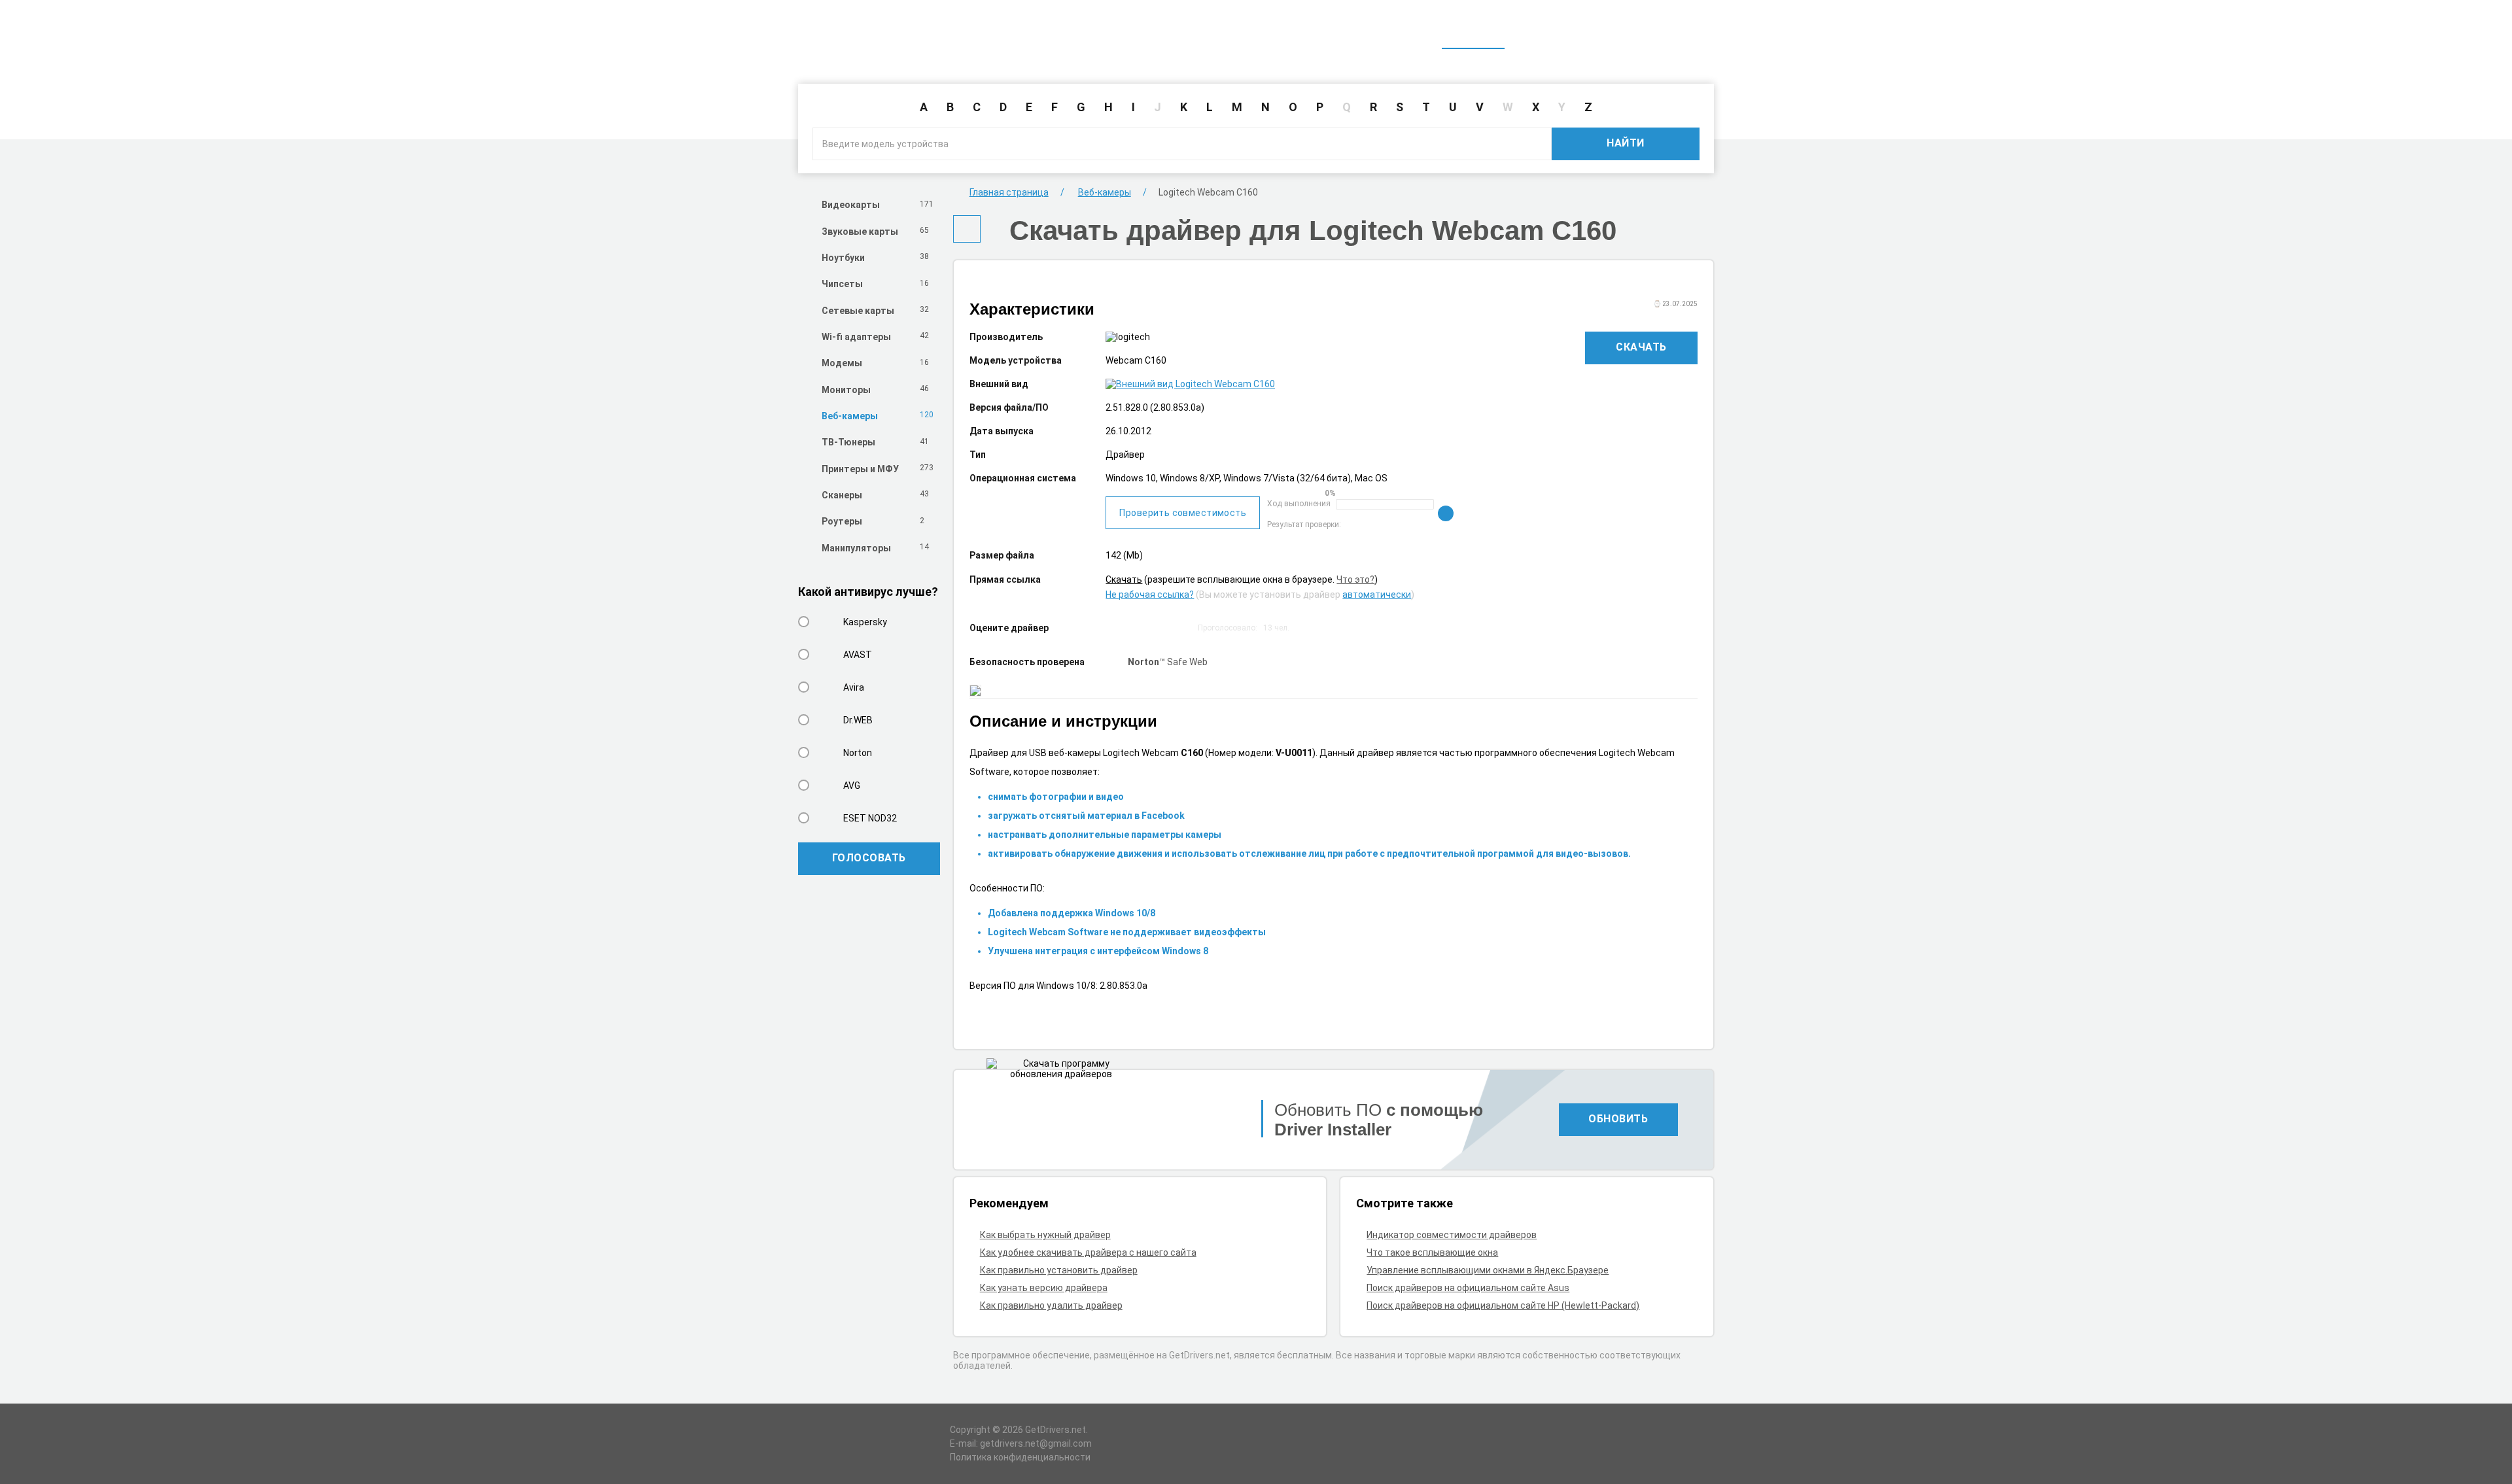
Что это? (1355, 579)
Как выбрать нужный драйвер (1045, 1235)
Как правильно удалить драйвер (1051, 1305)
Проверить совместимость (1183, 513)
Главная (1473, 31)
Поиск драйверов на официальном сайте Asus (1468, 1288)
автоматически (1377, 595)
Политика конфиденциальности (1020, 1457)
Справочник (1546, 31)
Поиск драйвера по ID (1650, 31)
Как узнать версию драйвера (1044, 1288)
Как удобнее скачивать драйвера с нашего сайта (1088, 1252)
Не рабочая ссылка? (1150, 595)
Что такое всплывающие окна (1432, 1252)
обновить (1618, 1119)
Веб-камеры (1105, 192)
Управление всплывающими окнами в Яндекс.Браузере (1488, 1270)
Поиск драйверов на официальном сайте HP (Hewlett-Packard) (1503, 1305)
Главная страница (1009, 192)
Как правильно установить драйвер (1059, 1270)
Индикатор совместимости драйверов (1452, 1235)
